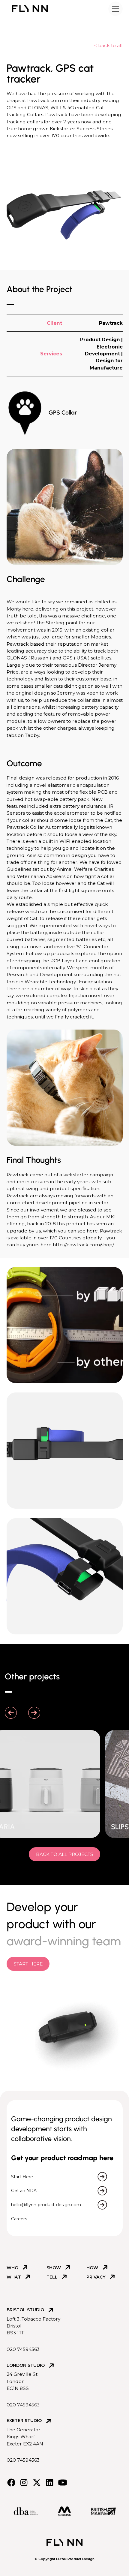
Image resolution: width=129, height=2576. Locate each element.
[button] (115, 9)
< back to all (108, 45)
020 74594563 (23, 2349)
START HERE (28, 1964)
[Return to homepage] (30, 9)
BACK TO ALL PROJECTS (65, 1854)
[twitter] (37, 2482)
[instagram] (24, 2482)
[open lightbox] (65, 1325)
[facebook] (11, 2482)
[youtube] (63, 2482)
